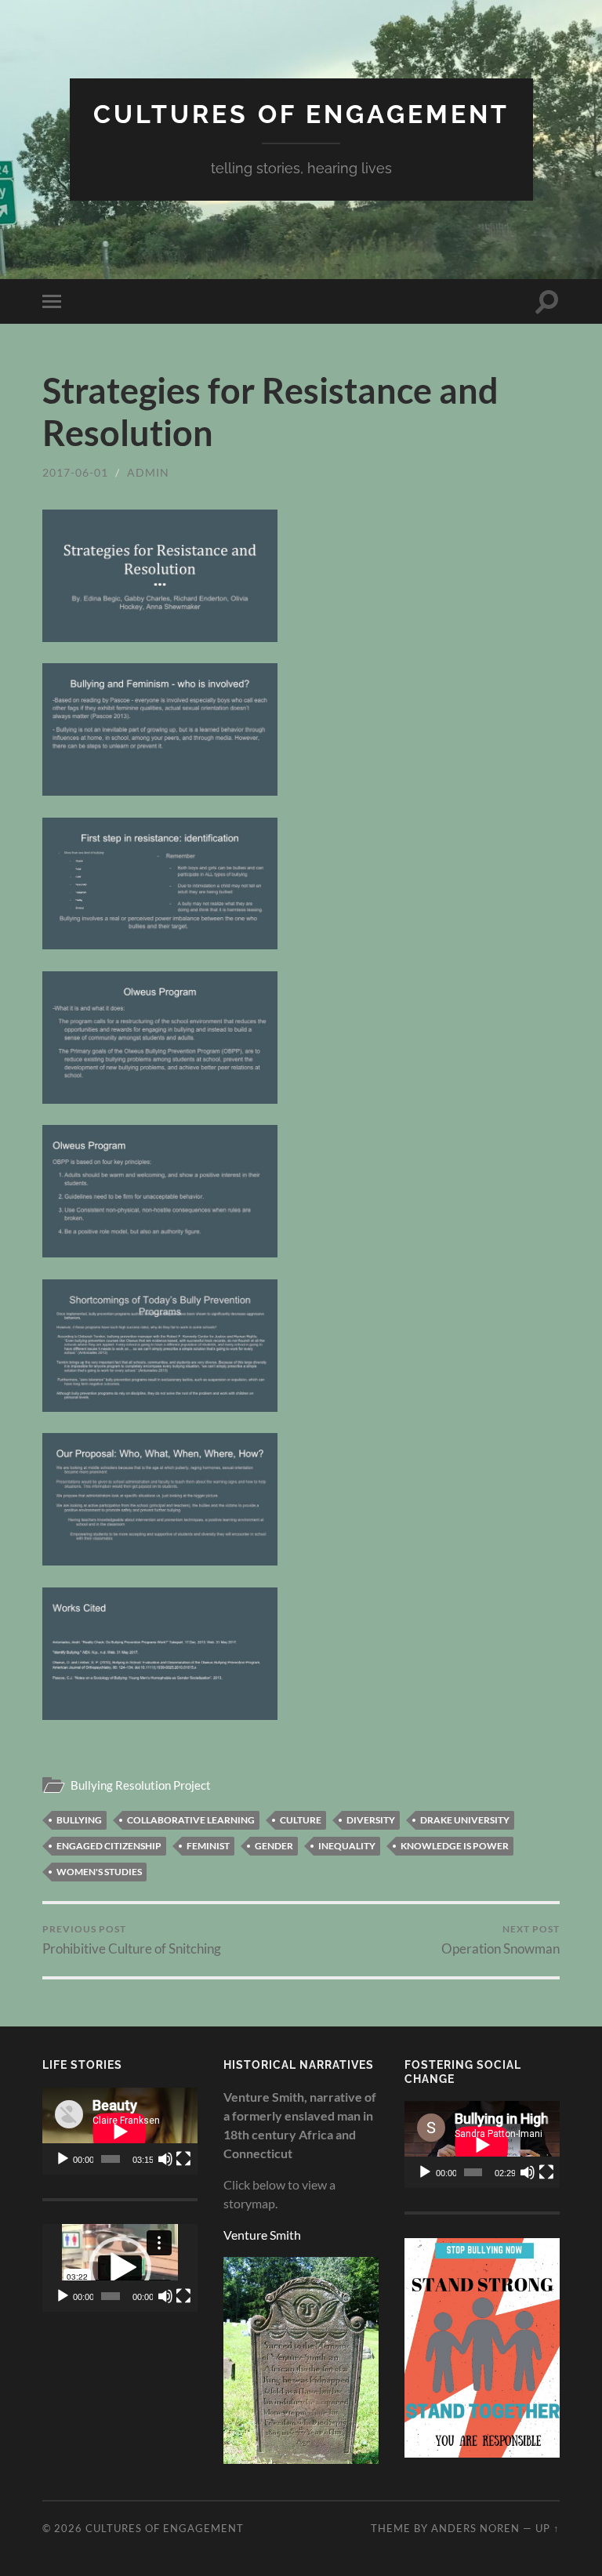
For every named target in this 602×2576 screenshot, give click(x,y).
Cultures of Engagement (301, 114)
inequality (347, 1846)
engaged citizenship (109, 1846)
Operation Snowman (500, 1940)
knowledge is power (455, 1846)
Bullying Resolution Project (141, 1785)
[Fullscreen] (183, 2159)
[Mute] (165, 2159)
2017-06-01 (75, 472)
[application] (120, 2131)
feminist (208, 1846)
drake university (465, 1820)
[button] (120, 2268)
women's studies (99, 1872)
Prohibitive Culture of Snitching (132, 1940)
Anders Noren (475, 2528)
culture (301, 1820)
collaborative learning (191, 1820)
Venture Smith (262, 2235)
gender (274, 1846)
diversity (371, 1820)
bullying (79, 1820)
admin (148, 472)
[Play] (63, 2159)
